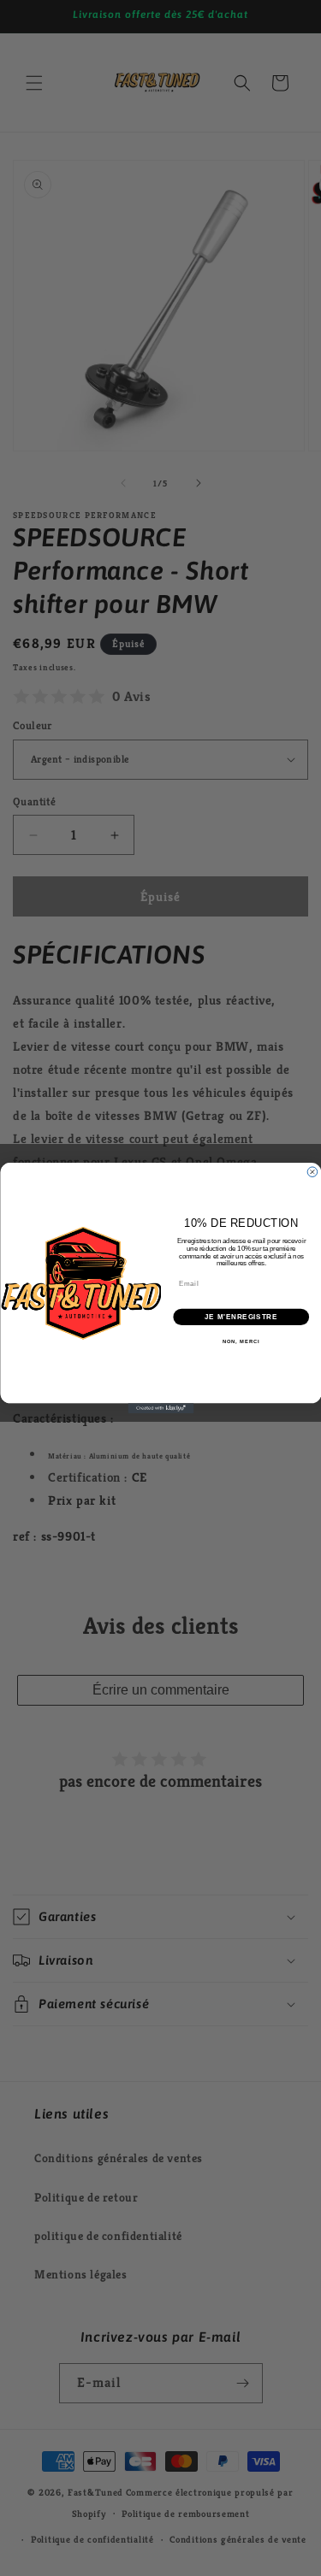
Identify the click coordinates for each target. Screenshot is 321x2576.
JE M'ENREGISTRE (241, 1317)
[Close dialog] (312, 1172)
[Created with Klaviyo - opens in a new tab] (160, 1408)
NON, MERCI (241, 1342)
